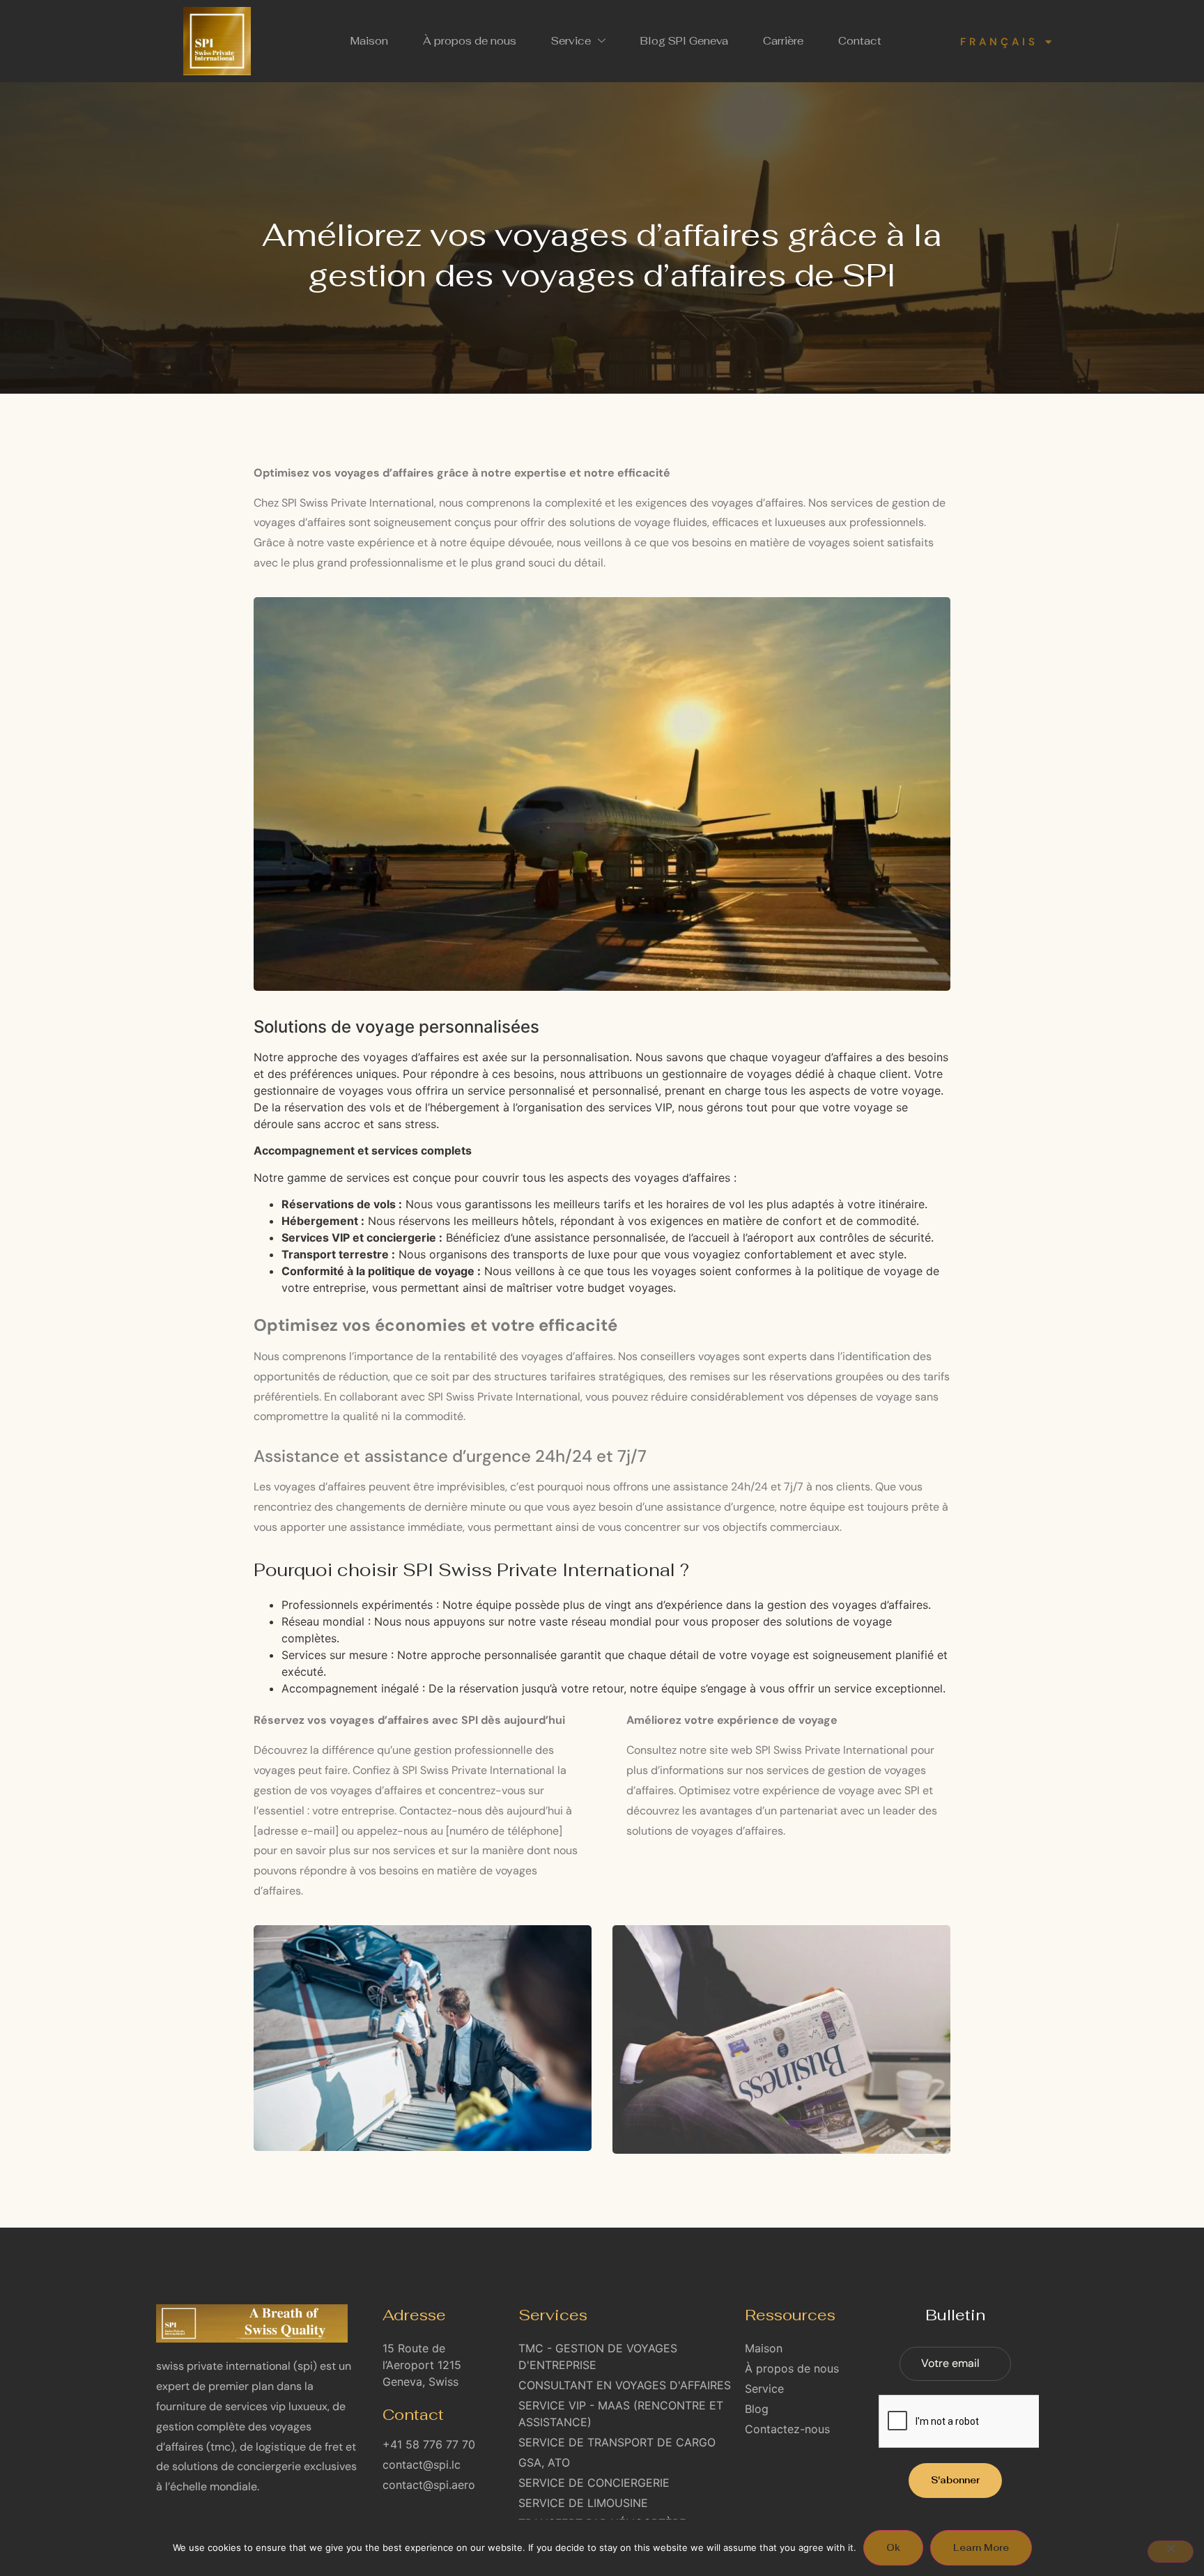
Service (571, 41)
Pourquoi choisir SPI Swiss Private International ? (471, 1570)
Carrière (783, 41)
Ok (893, 2548)
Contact (860, 41)
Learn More (981, 2548)
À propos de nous (470, 41)
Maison (369, 41)
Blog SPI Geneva (684, 41)
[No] (1171, 2552)
